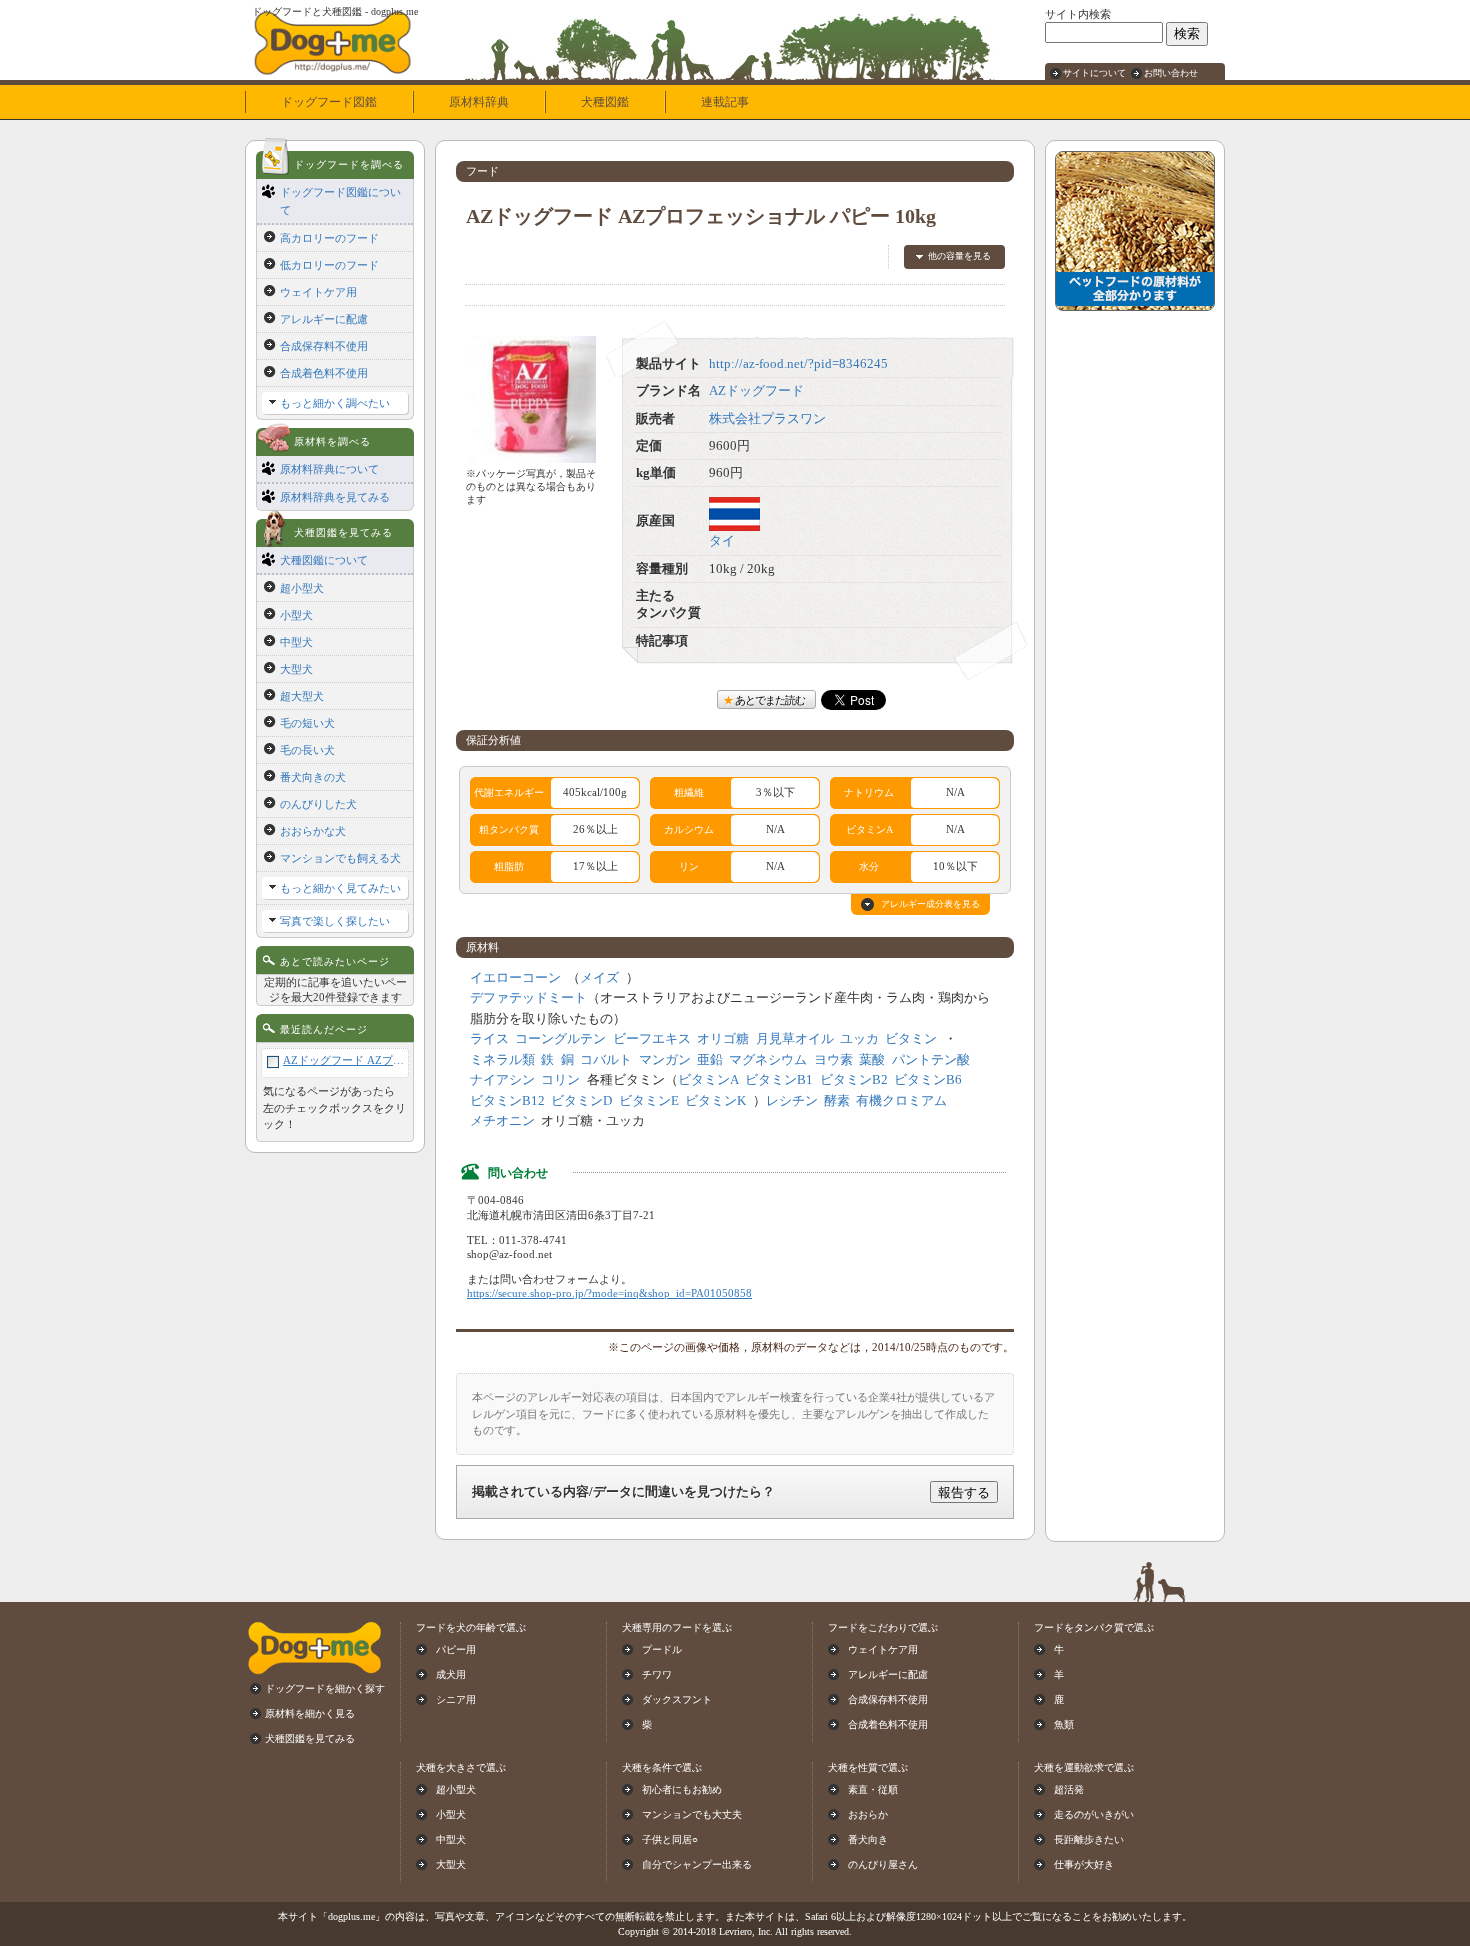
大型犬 (296, 669)
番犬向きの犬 (313, 777)
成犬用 (451, 1674)
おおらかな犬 (313, 831)
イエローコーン (515, 978)
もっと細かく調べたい (335, 403)
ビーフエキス (652, 1039)
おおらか (868, 1814)
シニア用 (456, 1699)
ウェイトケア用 (318, 292)
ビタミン (911, 1039)
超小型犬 (302, 588)
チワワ (657, 1674)
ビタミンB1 (779, 1080)
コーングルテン (560, 1039)
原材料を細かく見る (310, 1713)
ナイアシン (502, 1080)
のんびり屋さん (883, 1864)
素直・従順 (873, 1789)
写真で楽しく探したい (335, 921)
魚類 (1064, 1724)
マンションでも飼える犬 (340, 858)
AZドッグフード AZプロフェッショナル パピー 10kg (343, 1060)
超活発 (1069, 1789)
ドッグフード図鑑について (340, 201)
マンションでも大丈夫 (692, 1814)
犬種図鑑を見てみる (310, 1738)
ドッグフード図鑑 (329, 102)
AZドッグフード (756, 391)
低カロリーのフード (329, 265)
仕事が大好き (1084, 1864)
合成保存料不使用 (324, 346)
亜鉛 (710, 1060)
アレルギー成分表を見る (930, 904)
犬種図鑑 (605, 102)
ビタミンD (581, 1101)
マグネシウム (768, 1060)
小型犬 (296, 615)
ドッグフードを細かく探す (325, 1688)
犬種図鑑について (324, 560)
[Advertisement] (1135, 621)
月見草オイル (795, 1039)
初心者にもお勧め (682, 1789)
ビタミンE (649, 1101)
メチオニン (502, 1121)
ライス (489, 1039)
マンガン (665, 1060)
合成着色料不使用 (324, 373)
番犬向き (868, 1839)
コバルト (606, 1060)
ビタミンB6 (928, 1080)
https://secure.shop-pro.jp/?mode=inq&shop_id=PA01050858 (609, 1293)
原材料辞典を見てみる (335, 497)
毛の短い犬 (307, 723)
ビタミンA (708, 1080)
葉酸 (872, 1060)
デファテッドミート (528, 998)
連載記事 (725, 102)
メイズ (599, 978)
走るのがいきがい (1094, 1814)
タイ (722, 541)
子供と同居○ (670, 1839)
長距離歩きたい (1089, 1839)
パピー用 (456, 1649)
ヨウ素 (833, 1060)
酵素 (837, 1101)
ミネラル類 (502, 1060)
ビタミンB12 (507, 1101)
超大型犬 (302, 696)
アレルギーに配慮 (324, 319)
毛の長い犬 (307, 750)
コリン (560, 1080)
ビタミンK (715, 1101)
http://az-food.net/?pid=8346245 (798, 364)
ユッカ (859, 1039)
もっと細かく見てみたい (340, 888)
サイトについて (1094, 73)
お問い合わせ (1171, 73)
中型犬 (296, 642)
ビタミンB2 (854, 1080)
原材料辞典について (329, 469)
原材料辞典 (479, 102)
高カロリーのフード (329, 238)
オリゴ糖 (723, 1039)
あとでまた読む (770, 700)
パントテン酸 (931, 1060)
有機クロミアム (901, 1101)
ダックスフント (677, 1699)
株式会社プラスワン (767, 419)
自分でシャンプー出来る (697, 1864)
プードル (662, 1649)
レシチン (792, 1101)
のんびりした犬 (318, 804)
